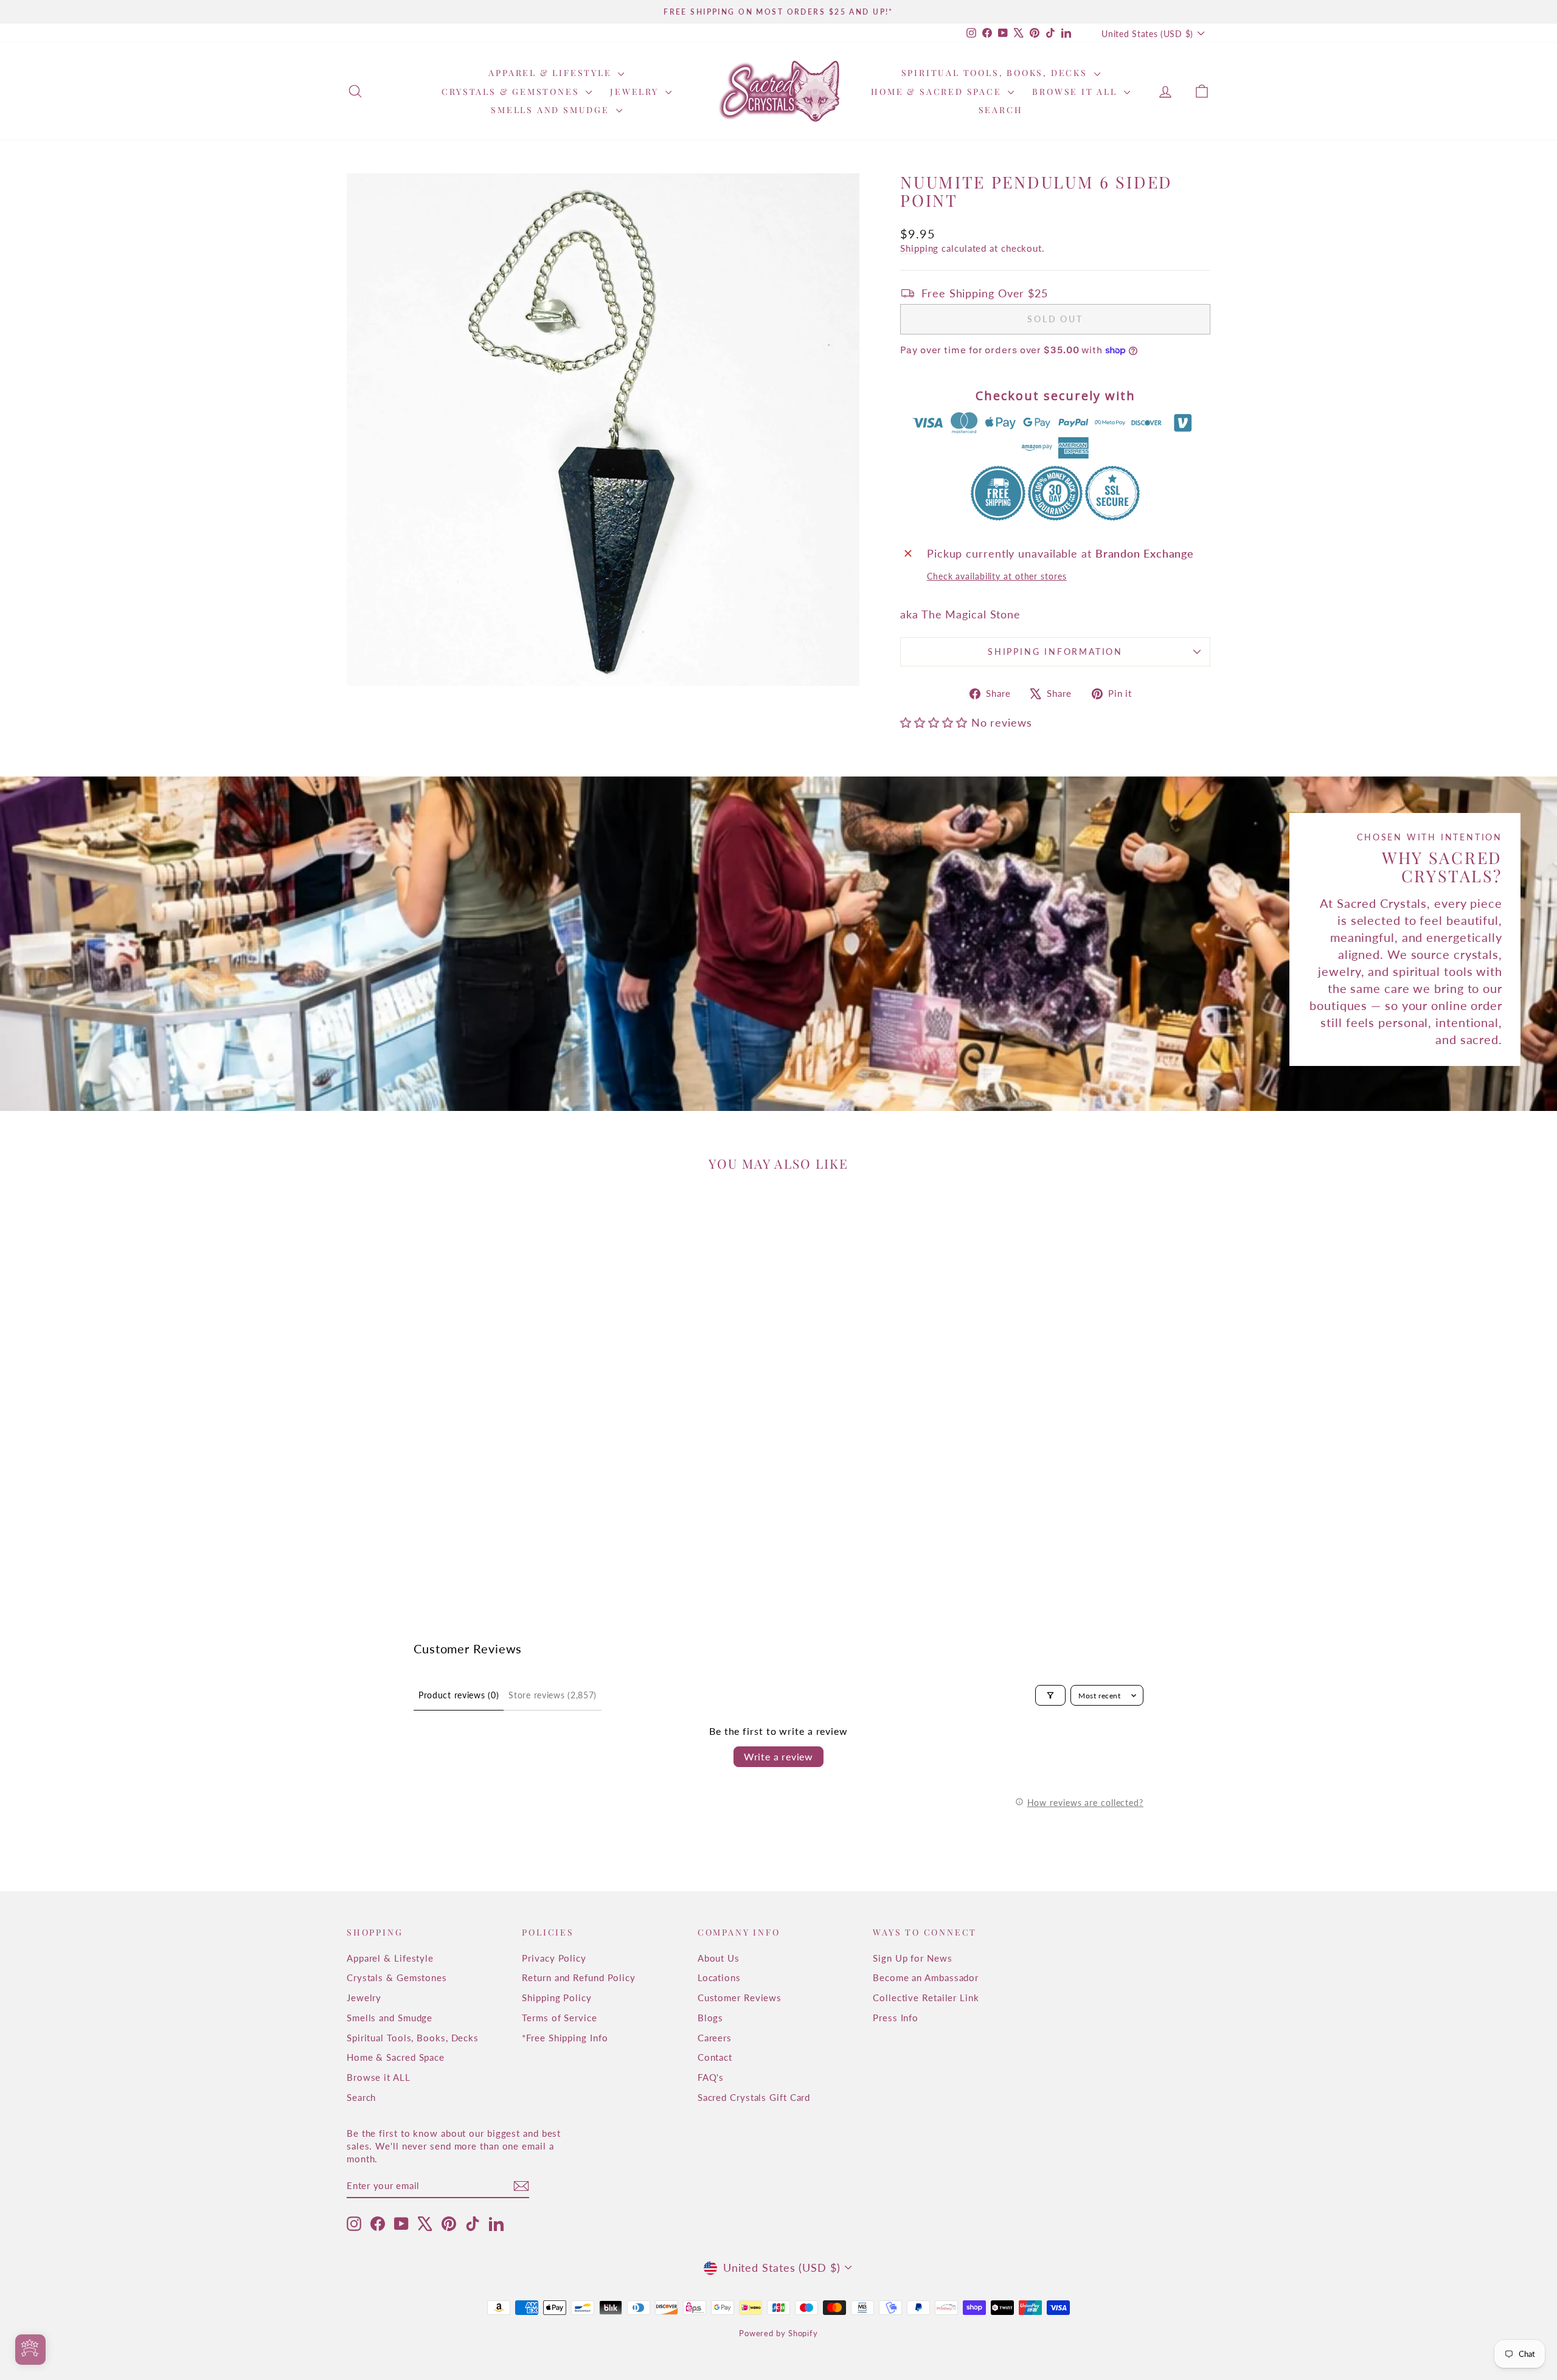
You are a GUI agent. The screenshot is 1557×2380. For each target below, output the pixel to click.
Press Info (896, 2018)
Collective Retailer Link (926, 1998)
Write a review (778, 1756)
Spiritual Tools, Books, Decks (996, 73)
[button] (935, 722)
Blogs (711, 2018)
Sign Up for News (912, 1958)
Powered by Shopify (778, 2333)
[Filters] (1050, 1695)
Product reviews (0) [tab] (459, 1695)
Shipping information (1055, 652)
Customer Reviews (740, 1998)
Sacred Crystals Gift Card (754, 2097)
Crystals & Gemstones (512, 92)
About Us (719, 1958)
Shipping (919, 248)
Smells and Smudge (552, 110)
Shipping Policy (557, 1998)
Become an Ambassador (926, 1977)
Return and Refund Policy (579, 1977)
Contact (715, 2057)
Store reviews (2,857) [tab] (553, 1695)
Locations (719, 1977)
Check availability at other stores (997, 576)
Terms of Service (559, 2018)
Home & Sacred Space (938, 92)
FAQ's (711, 2077)
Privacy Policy (554, 1958)
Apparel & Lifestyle (552, 73)
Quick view (450, 1496)
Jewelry (636, 92)
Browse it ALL (1076, 92)
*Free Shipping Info (565, 2038)
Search (1001, 110)
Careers (715, 2038)
